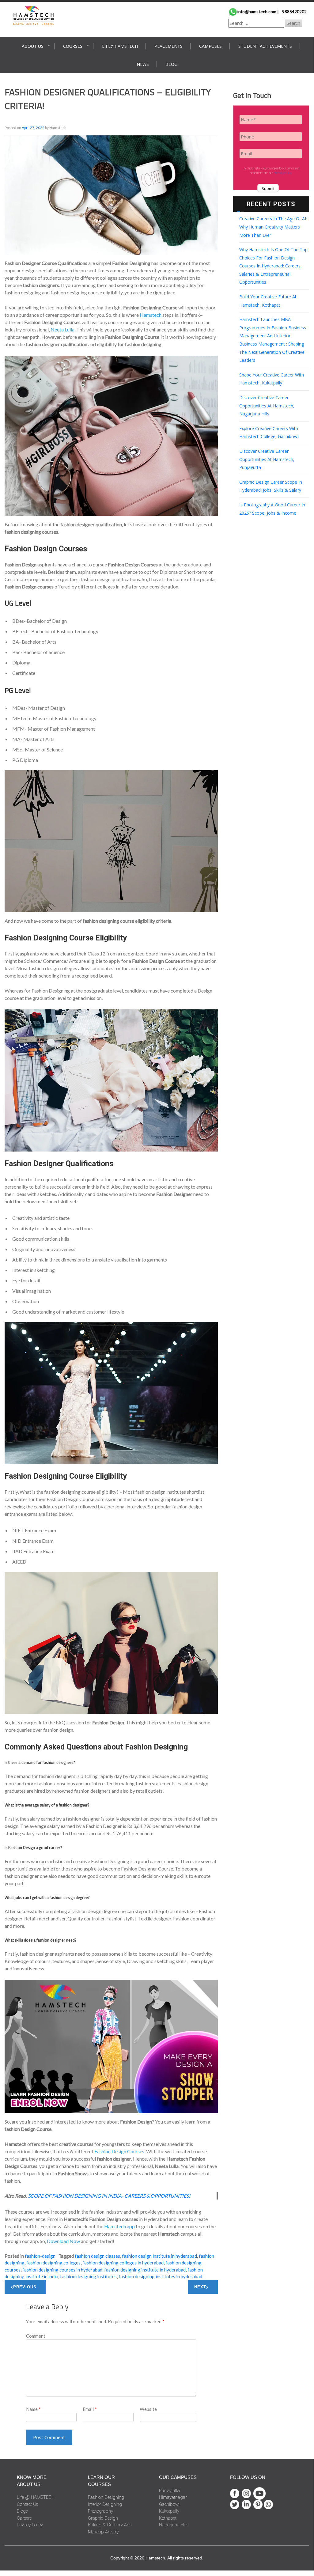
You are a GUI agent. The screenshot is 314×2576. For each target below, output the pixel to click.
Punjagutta (169, 2491)
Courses (73, 46)
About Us (33, 46)
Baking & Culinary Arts (110, 2525)
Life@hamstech (120, 46)
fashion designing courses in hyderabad (62, 2270)
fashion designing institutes (88, 2276)
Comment (36, 2336)
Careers (24, 2518)
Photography (100, 2511)
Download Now (63, 2241)
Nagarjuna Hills (174, 2525)
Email (90, 2409)
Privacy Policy (30, 2525)
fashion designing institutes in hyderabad (160, 2276)
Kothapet (168, 2518)
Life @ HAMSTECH (36, 2497)
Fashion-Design (40, 2256)
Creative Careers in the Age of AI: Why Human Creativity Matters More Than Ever (273, 227)
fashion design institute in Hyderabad (159, 2256)
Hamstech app (119, 2226)
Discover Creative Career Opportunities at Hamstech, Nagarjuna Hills (267, 406)
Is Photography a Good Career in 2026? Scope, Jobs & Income (272, 509)
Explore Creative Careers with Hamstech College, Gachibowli (269, 433)
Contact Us (28, 2504)
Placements (168, 46)
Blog (171, 64)
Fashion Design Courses (119, 2151)
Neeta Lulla (62, 329)
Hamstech (151, 315)
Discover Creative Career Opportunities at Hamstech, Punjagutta (267, 459)
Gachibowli (170, 2504)
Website (148, 2409)
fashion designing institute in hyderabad (145, 2270)
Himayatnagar (173, 2497)
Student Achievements (265, 46)
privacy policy (282, 173)
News (143, 64)
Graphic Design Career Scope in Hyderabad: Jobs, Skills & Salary (271, 486)
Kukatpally (169, 2511)
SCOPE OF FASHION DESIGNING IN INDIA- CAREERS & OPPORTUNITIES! (109, 2196)
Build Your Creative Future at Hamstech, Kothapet (268, 301)
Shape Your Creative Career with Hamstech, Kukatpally (272, 379)
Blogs (22, 2511)
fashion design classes (97, 2256)
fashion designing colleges (53, 2263)
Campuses (210, 46)
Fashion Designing (106, 2497)
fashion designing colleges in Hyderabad (123, 2263)
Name (33, 2409)
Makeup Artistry (103, 2532)
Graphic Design (103, 2518)
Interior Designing (105, 2504)
